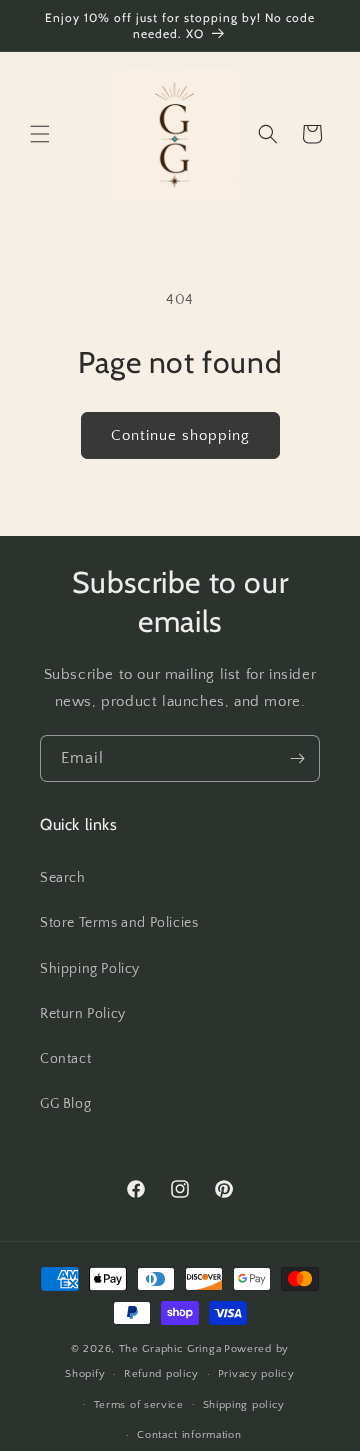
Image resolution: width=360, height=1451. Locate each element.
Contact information (189, 1435)
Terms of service (139, 1405)
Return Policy (83, 1014)
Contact (65, 1059)
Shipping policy (244, 1405)
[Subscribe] (297, 758)
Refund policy (161, 1374)
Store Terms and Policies (119, 923)
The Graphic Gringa (170, 1349)
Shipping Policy (90, 969)
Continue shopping (180, 435)
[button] (40, 134)
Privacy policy (256, 1374)
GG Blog (65, 1104)
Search (63, 878)
